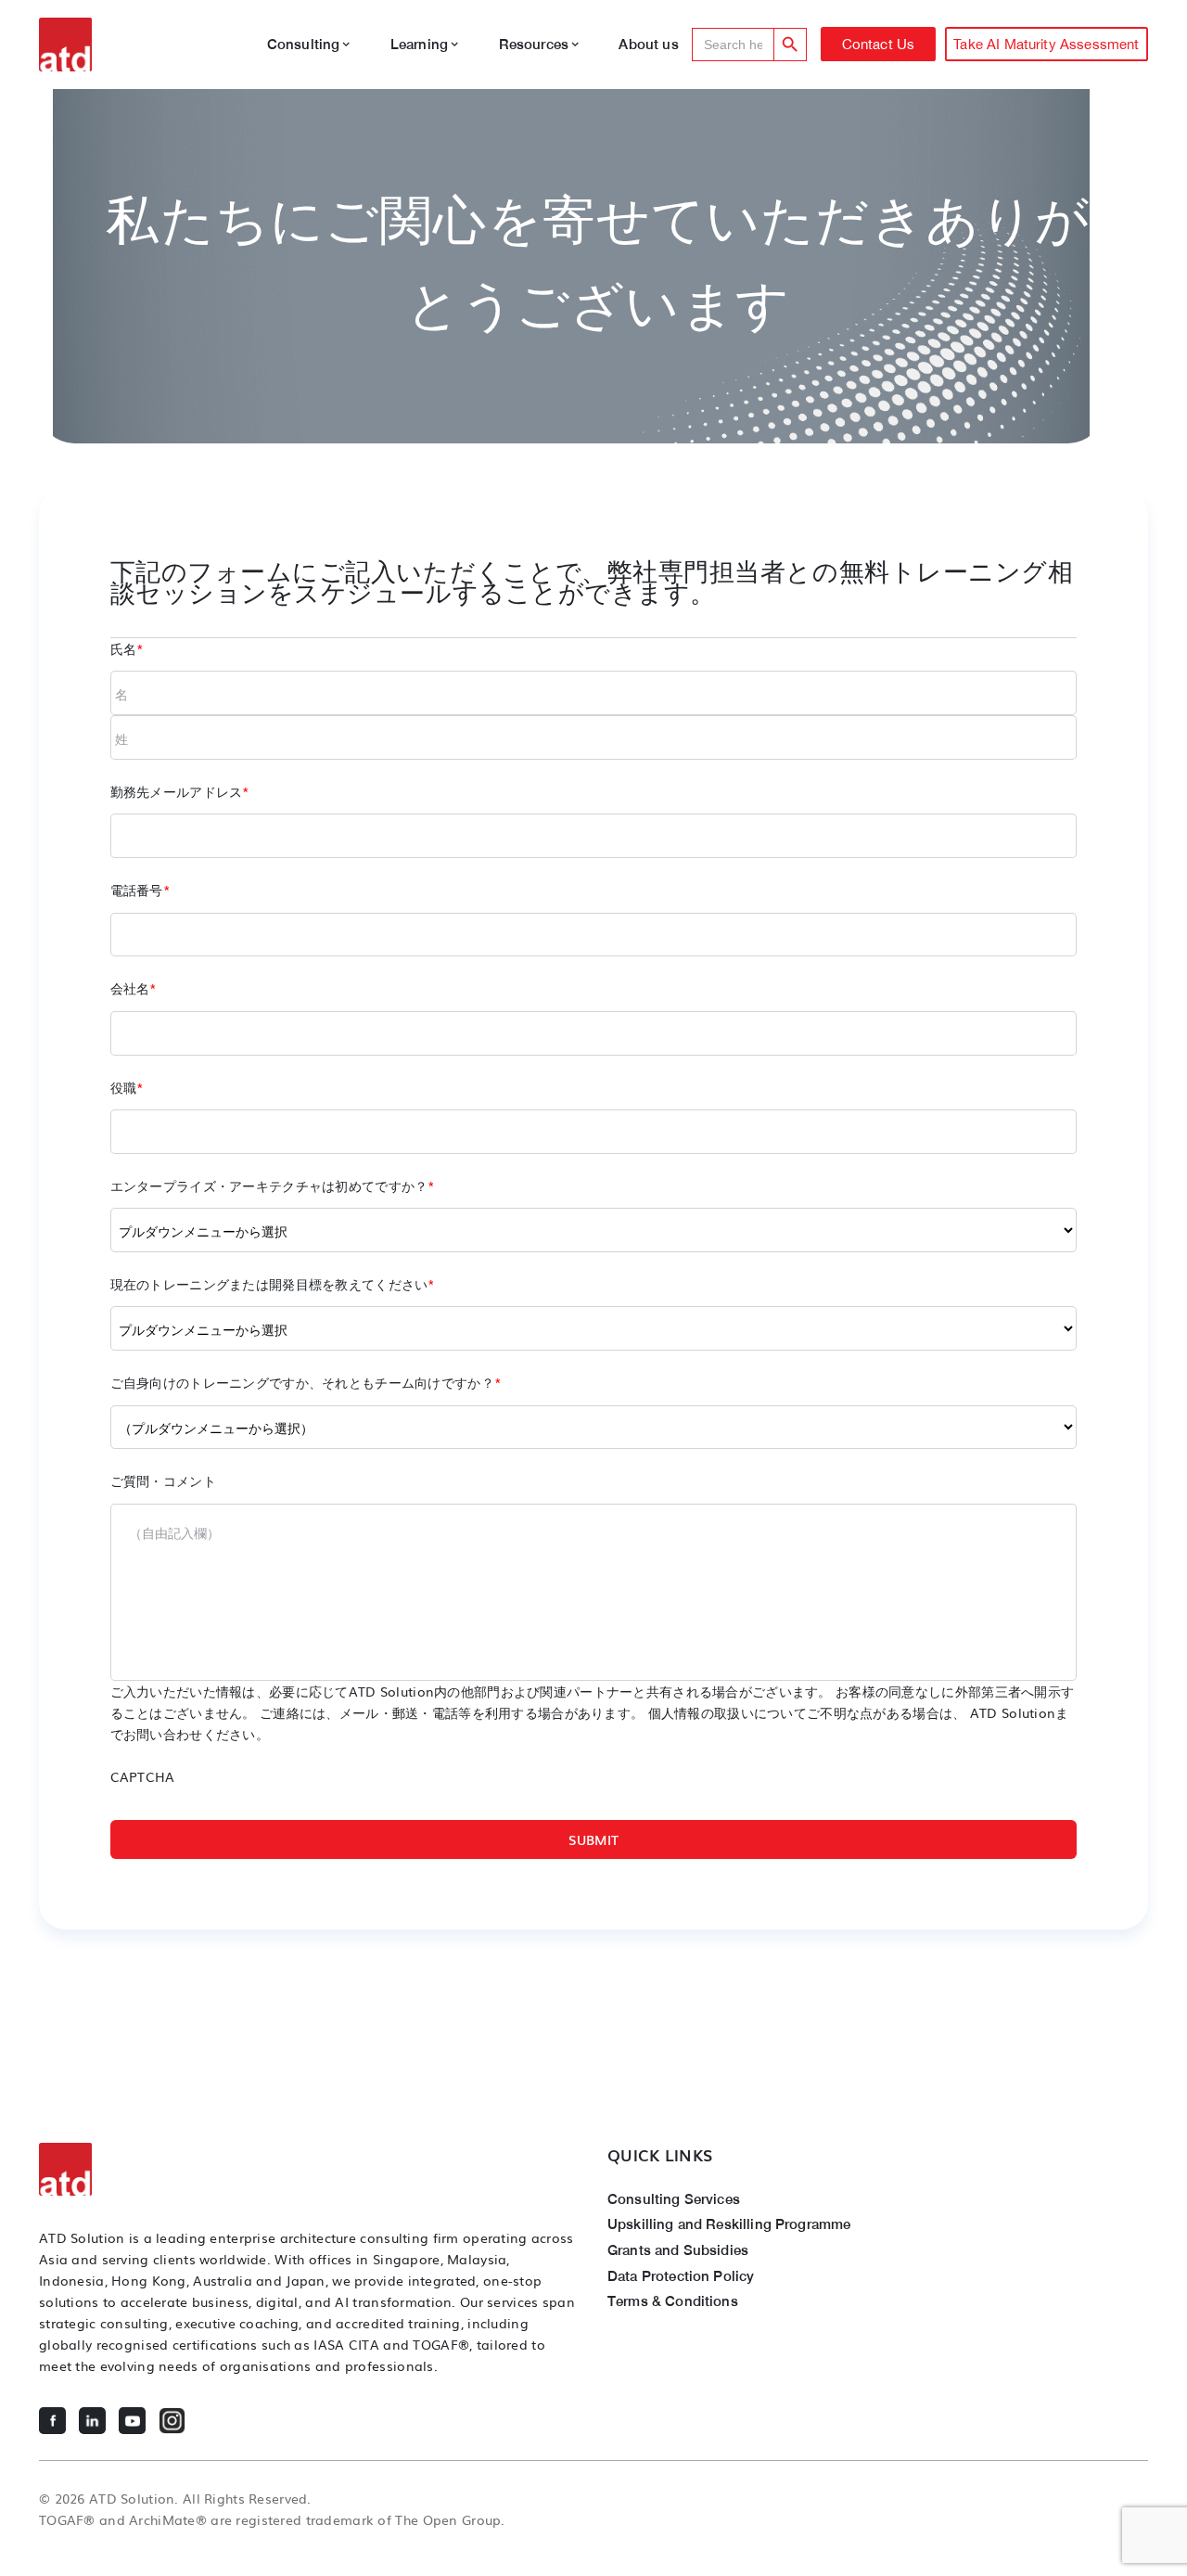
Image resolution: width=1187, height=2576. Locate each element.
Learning (419, 44)
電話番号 (140, 889)
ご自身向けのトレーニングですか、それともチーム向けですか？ (306, 1382)
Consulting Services (674, 2198)
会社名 (134, 987)
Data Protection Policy (681, 2275)
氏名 (128, 648)
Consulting (304, 44)
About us (648, 44)
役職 (128, 1087)
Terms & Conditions (673, 2300)
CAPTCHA (143, 1776)
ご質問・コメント (163, 1480)
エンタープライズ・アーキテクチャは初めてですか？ (273, 1185)
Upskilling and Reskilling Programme (729, 2224)
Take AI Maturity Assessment (1046, 44)
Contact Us (879, 44)
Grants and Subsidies (678, 2249)
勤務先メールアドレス (180, 791)
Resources (534, 44)
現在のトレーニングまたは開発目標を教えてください (273, 1283)
